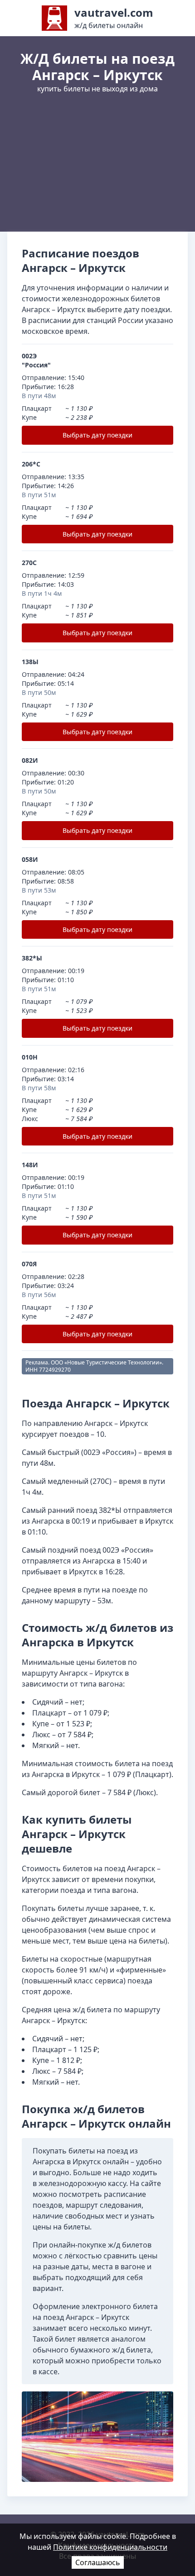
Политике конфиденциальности (110, 2547)
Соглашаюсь (98, 2562)
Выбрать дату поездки (97, 435)
